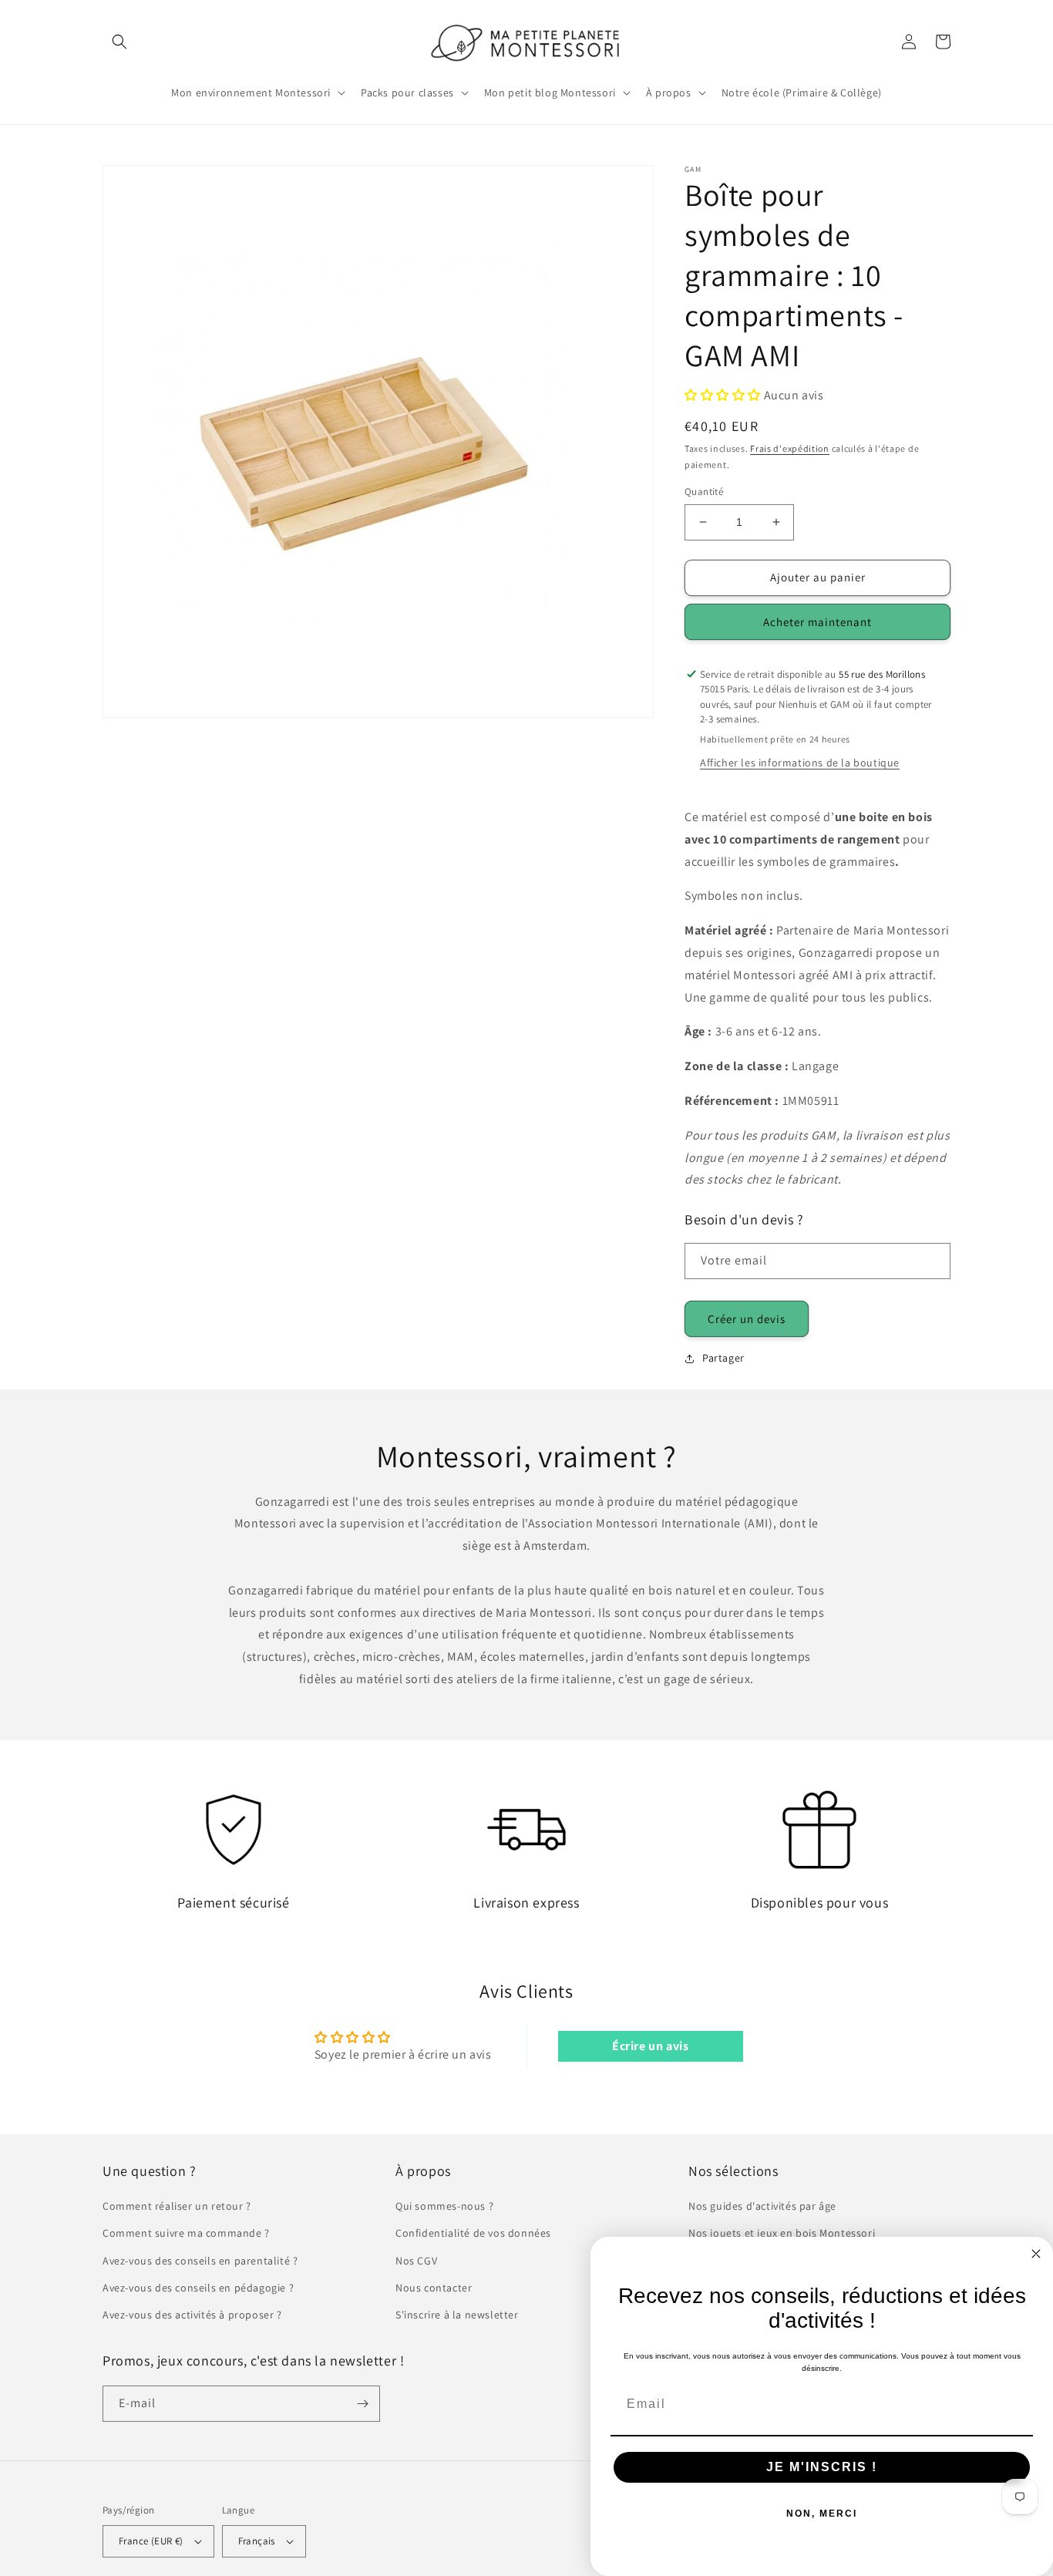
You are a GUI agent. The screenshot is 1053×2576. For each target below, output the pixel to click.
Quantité (704, 492)
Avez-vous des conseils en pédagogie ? (198, 2288)
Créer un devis (747, 1319)
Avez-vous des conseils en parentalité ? (200, 2261)
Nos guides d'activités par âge (762, 2206)
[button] (119, 42)
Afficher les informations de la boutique (800, 763)
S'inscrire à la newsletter (457, 2315)
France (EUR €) (151, 2541)
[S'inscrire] (362, 2404)
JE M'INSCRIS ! (822, 2467)
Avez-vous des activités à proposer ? (192, 2315)
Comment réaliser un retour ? (177, 2206)
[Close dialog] (1036, 2254)
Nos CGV (416, 2261)
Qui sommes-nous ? (444, 2206)
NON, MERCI (822, 2514)
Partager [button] (723, 1358)
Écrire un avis (650, 2046)
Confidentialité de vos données (473, 2233)
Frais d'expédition (790, 448)
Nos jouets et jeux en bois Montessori (782, 2233)
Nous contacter (434, 2288)
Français (257, 2541)
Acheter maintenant (818, 622)
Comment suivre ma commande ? (186, 2233)
